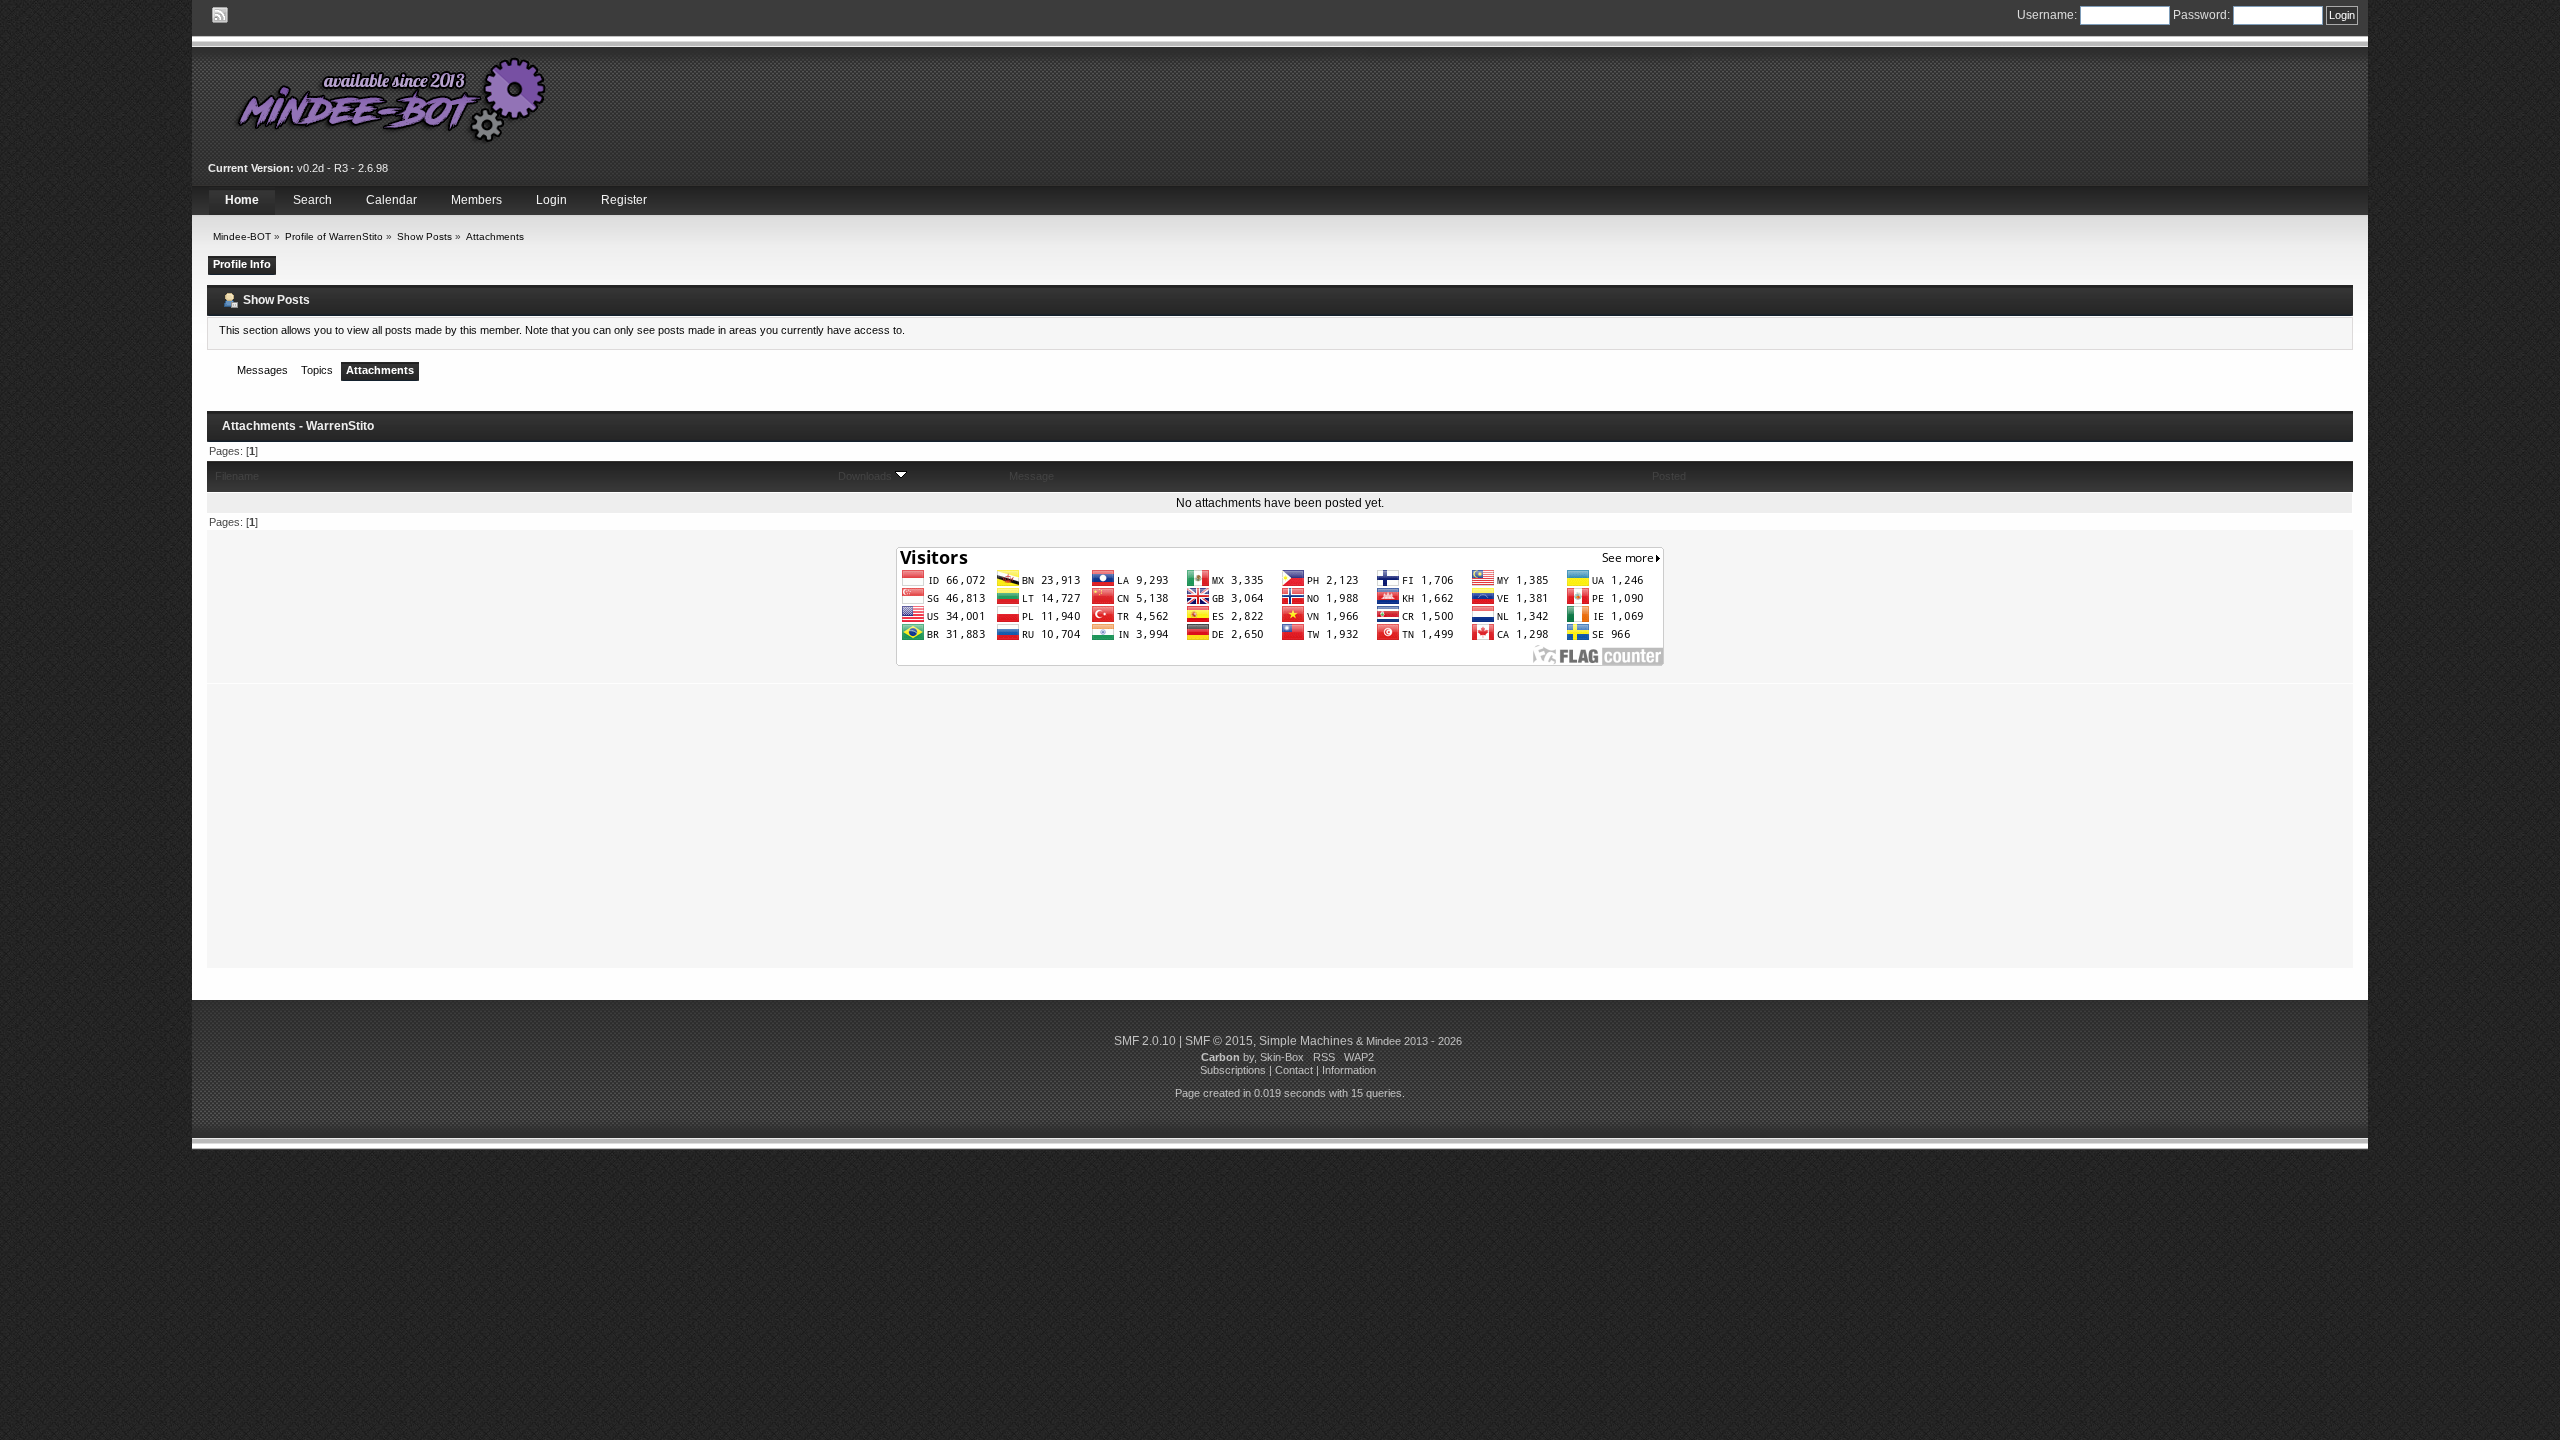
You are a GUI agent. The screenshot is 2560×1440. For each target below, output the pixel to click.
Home (242, 200)
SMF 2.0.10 (1145, 1041)
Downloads (866, 476)
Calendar (391, 200)
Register (624, 200)
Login (551, 200)
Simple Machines (1306, 1041)
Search (312, 200)
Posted (1669, 476)
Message (1031, 476)
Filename (237, 476)
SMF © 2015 (1219, 1041)
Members (476, 200)
